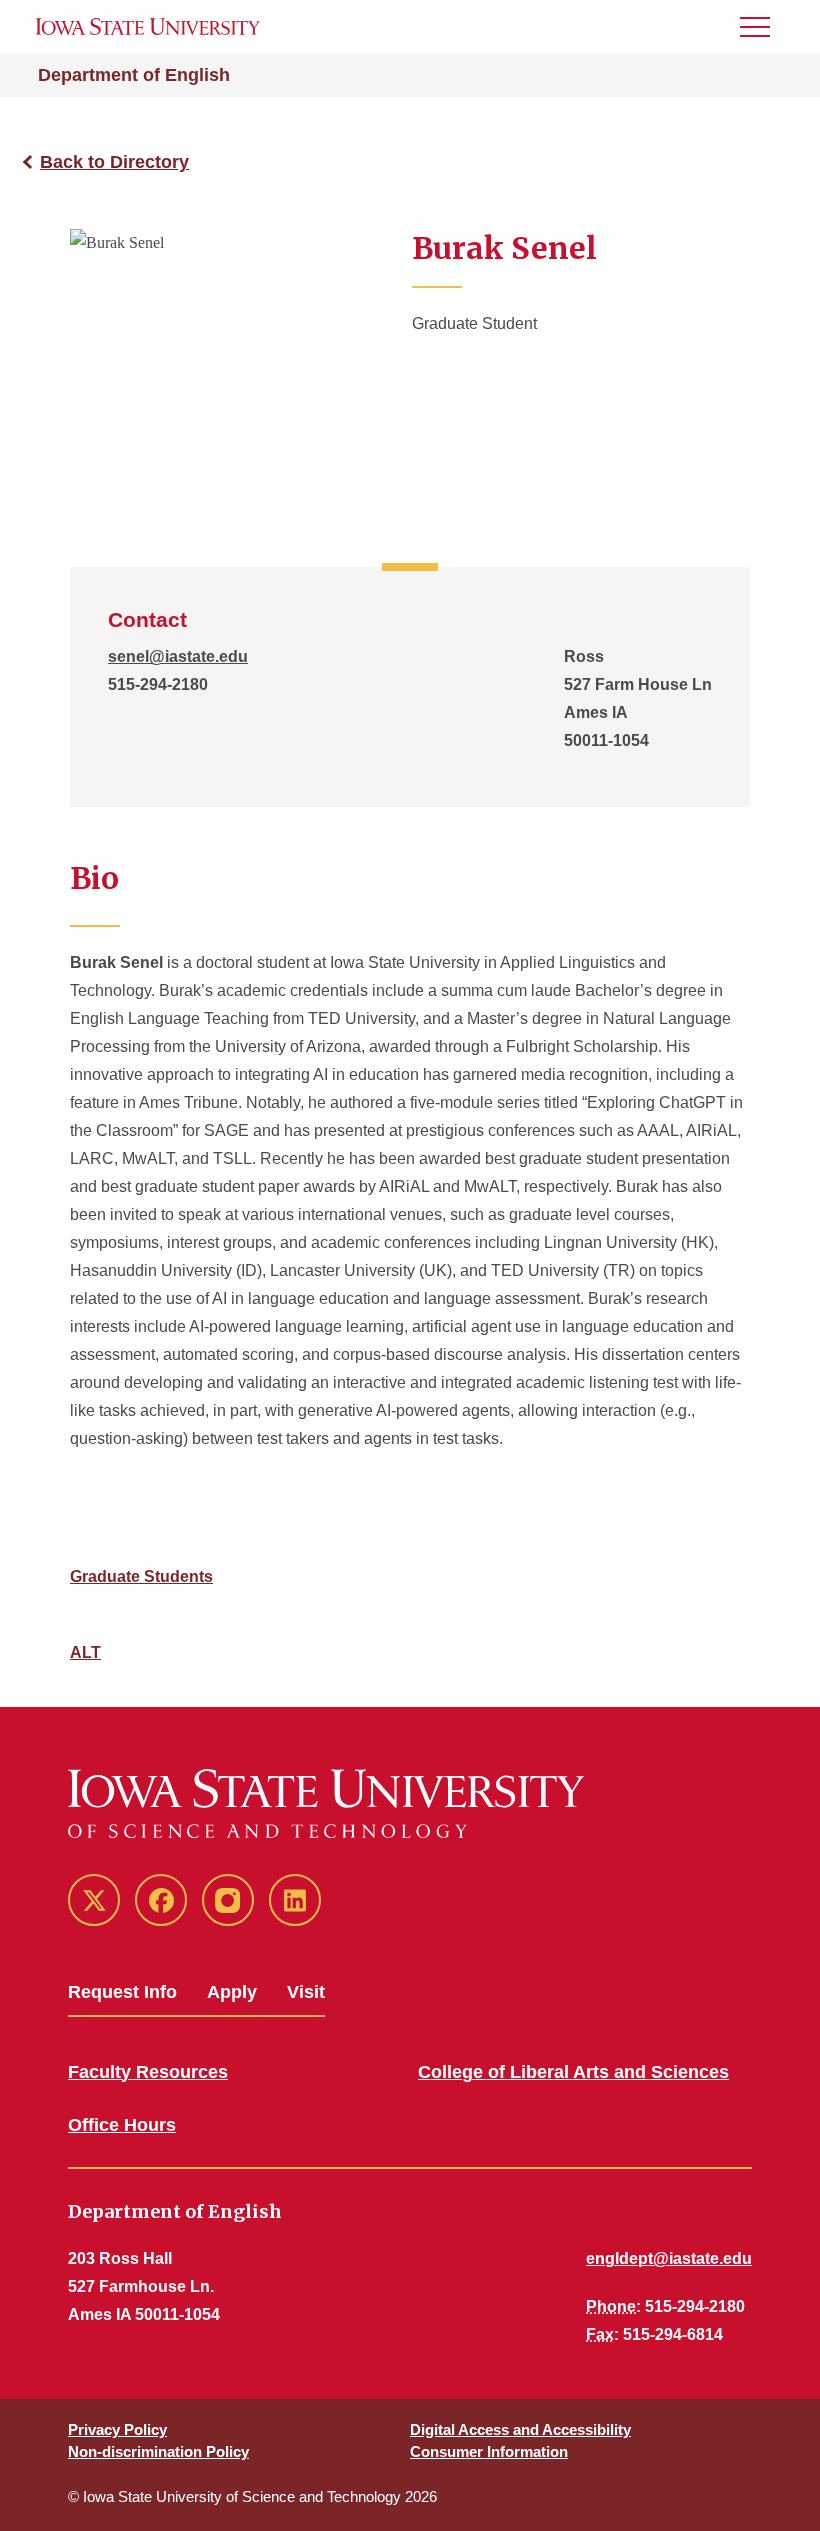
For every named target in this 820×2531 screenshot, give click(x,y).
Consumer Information (489, 2451)
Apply (232, 1992)
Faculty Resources (148, 2072)
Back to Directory (114, 162)
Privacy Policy (117, 2429)
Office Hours (122, 2125)
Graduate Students (141, 1576)
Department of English (134, 75)
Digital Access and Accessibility (520, 2429)
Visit (306, 1992)
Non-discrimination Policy (158, 2451)
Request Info (122, 1992)
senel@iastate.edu (178, 656)
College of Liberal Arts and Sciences (573, 2072)
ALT (85, 1652)
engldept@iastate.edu (669, 2258)
